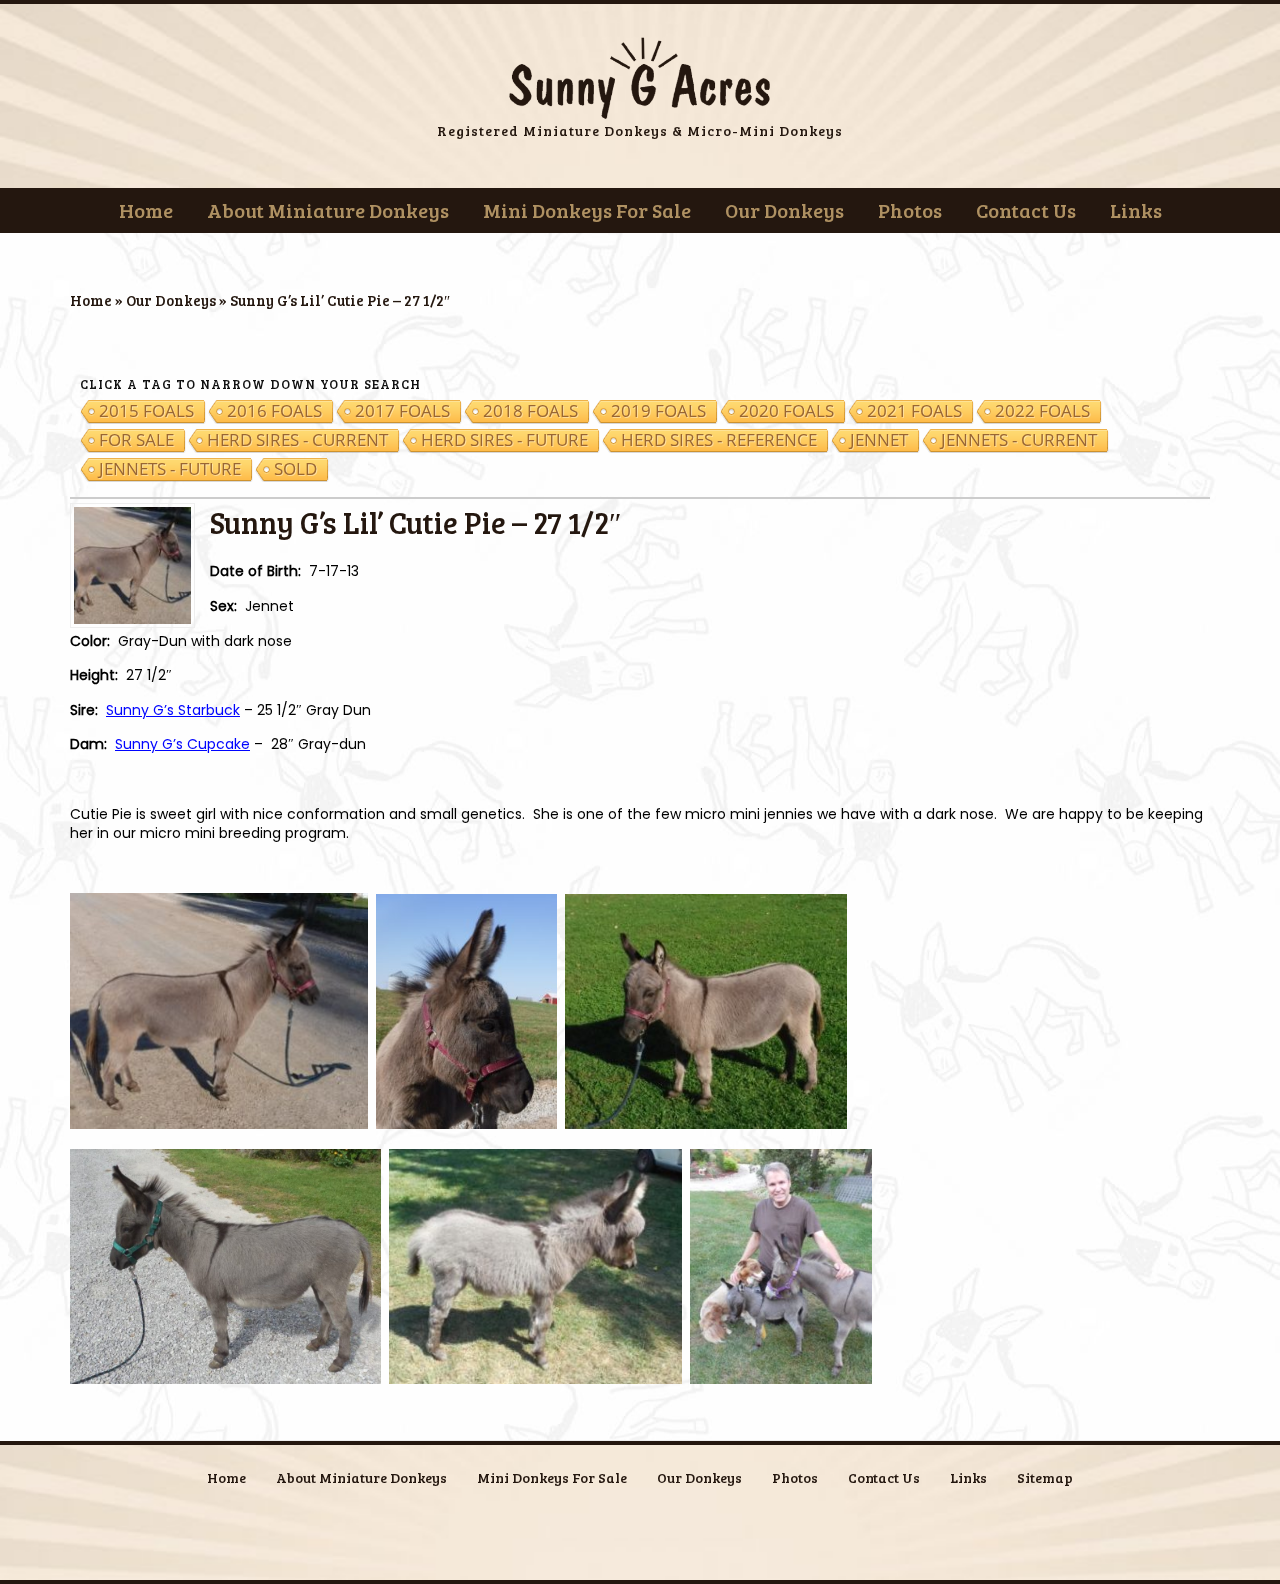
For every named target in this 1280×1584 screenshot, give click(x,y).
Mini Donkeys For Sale (587, 210)
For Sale (136, 440)
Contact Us (1026, 210)
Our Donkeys (784, 210)
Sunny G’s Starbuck (173, 710)
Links (1136, 210)
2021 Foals (914, 411)
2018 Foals (530, 411)
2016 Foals (274, 411)
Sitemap (1045, 1477)
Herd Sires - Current (297, 440)
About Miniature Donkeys (328, 210)
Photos (910, 210)
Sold (295, 469)
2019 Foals (658, 411)
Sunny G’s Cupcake (182, 744)
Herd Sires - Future (504, 440)
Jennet (879, 440)
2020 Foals (786, 411)
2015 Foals (146, 411)
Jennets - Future (170, 469)
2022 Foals (1042, 411)
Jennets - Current (1019, 440)
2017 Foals (402, 411)
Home (146, 210)
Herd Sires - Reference (719, 440)
